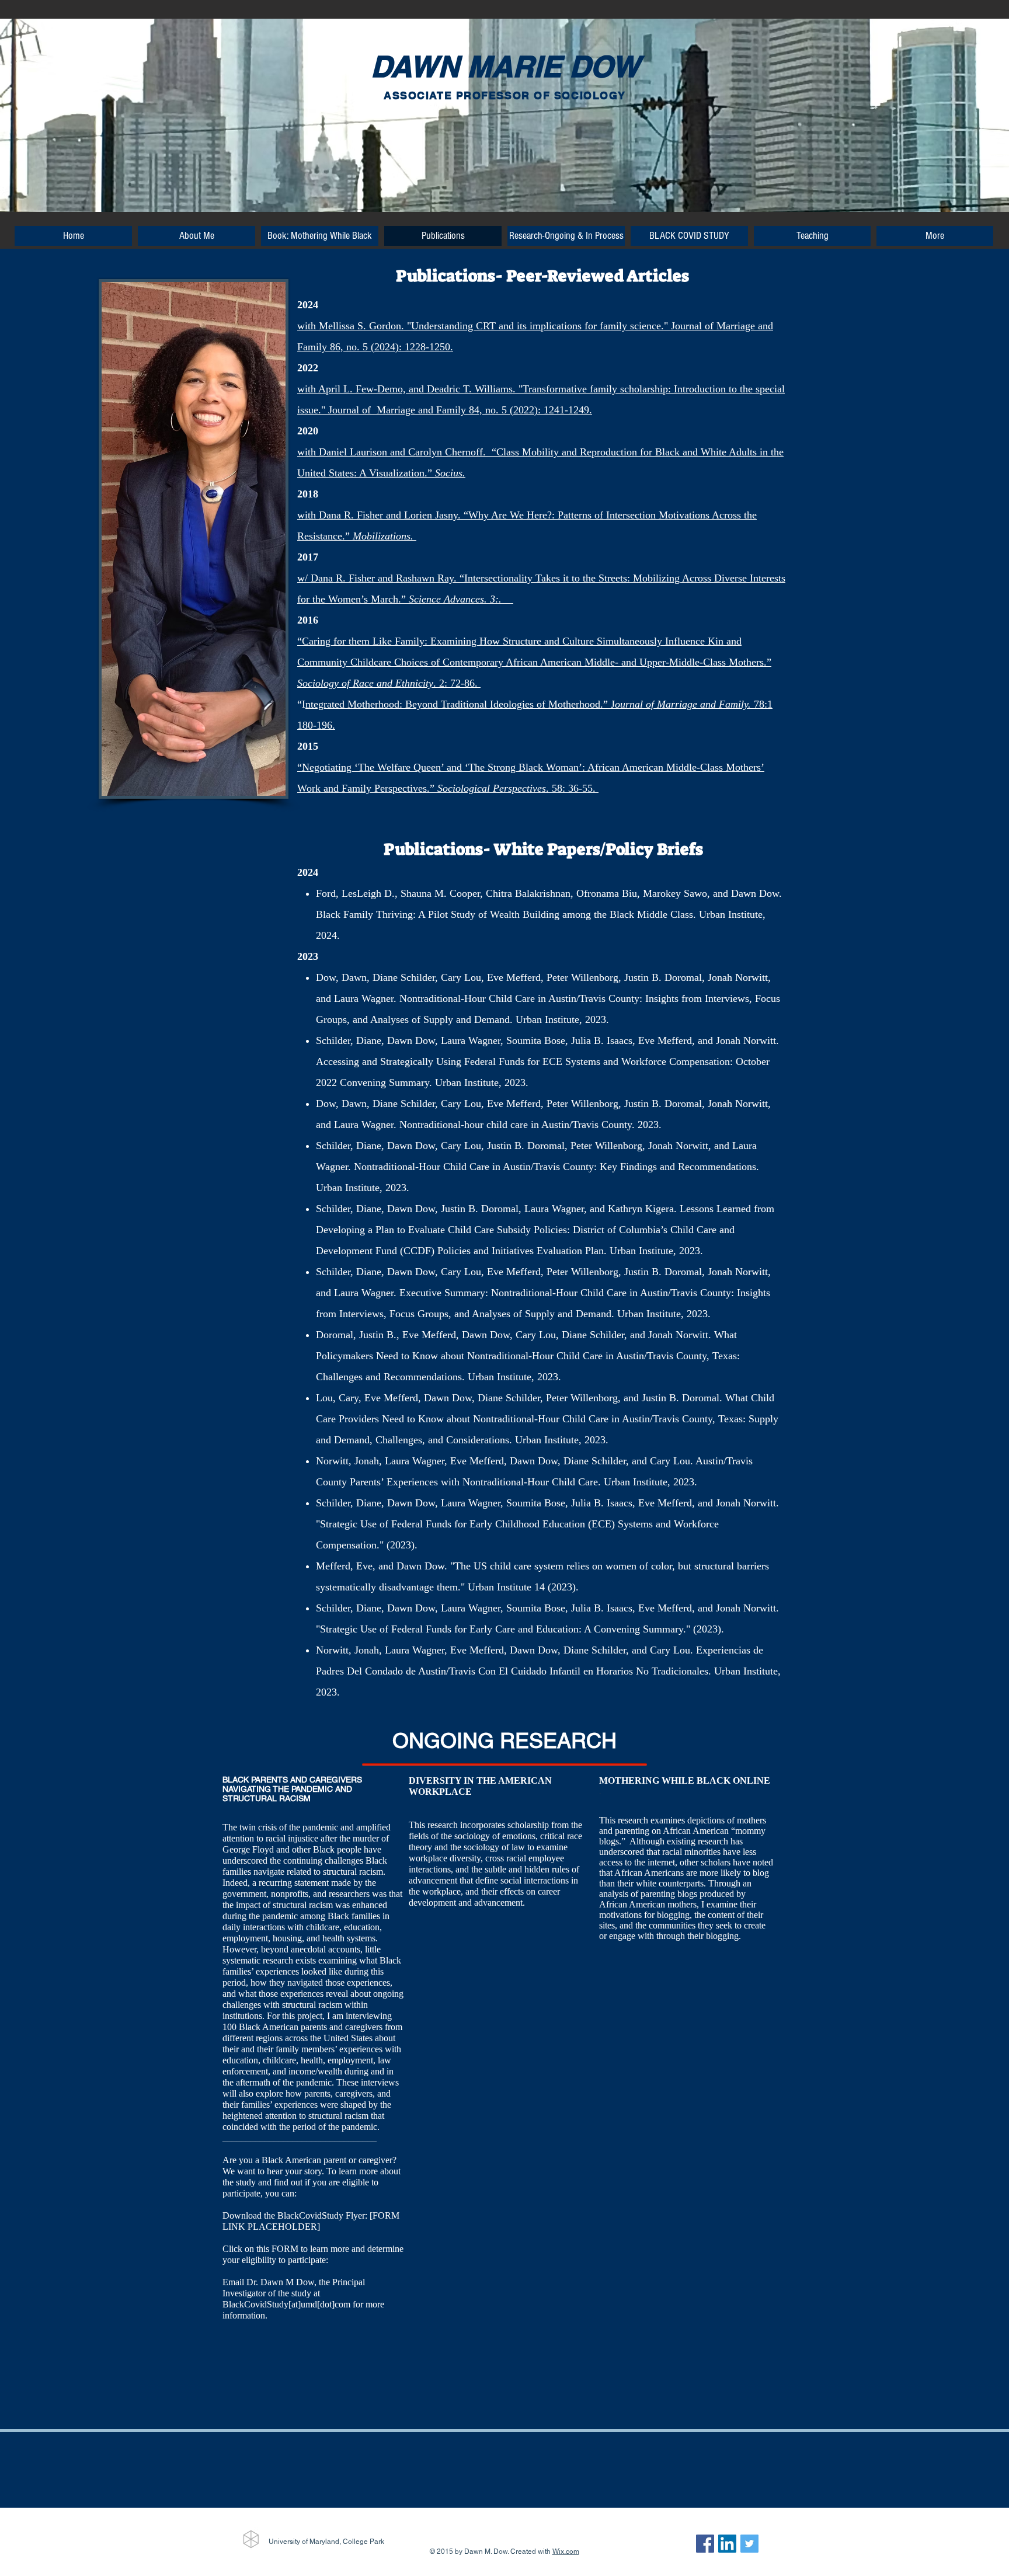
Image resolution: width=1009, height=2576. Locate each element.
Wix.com (566, 2551)
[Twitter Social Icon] (749, 2544)
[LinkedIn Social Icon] (727, 2544)
